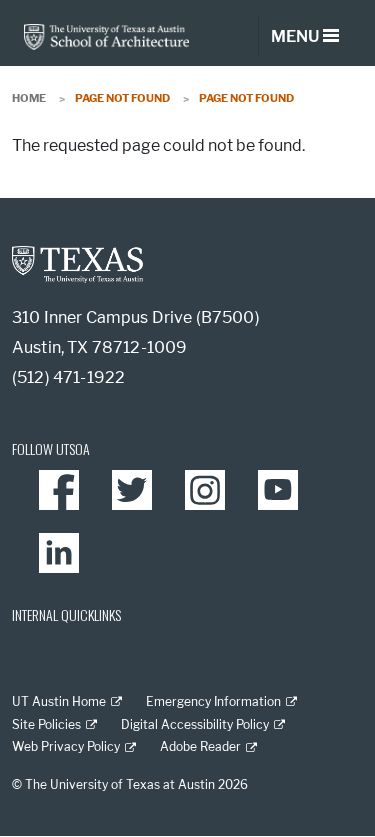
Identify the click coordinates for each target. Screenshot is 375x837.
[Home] (106, 35)
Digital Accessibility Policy (195, 724)
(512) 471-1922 (68, 377)
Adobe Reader (200, 746)
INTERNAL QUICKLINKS (66, 614)
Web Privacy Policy (66, 746)
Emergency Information (213, 701)
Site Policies (46, 724)
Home (29, 98)
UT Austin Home (59, 701)
